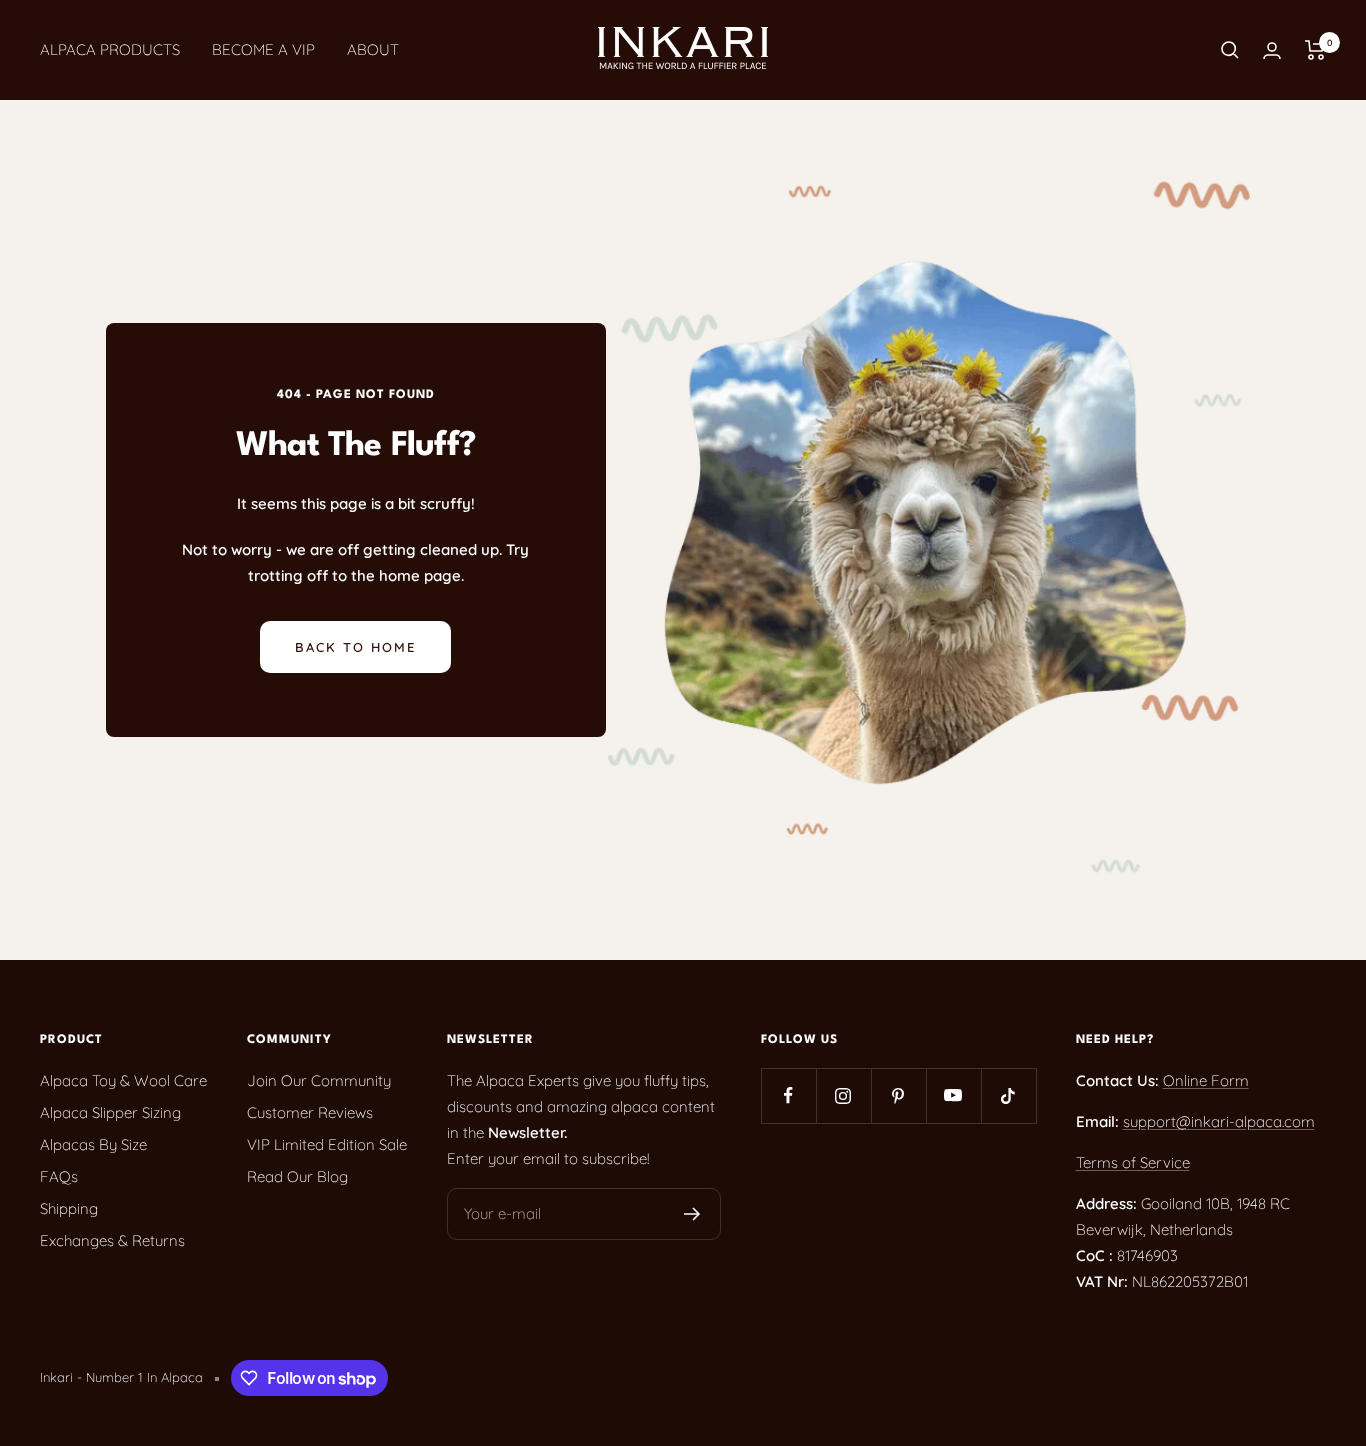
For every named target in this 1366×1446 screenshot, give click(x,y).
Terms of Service (1133, 1162)
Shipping (69, 1208)
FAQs (59, 1176)
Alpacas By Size (93, 1144)
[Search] (1230, 50)
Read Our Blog (297, 1176)
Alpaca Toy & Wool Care (123, 1080)
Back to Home (355, 647)
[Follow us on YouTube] (953, 1095)
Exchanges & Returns (112, 1240)
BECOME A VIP (263, 49)
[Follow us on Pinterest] (898, 1095)
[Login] (1272, 50)
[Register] (692, 1214)
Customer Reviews (310, 1112)
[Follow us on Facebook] (788, 1095)
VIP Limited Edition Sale (327, 1144)
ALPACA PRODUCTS (110, 49)
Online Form (1206, 1080)
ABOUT (373, 49)
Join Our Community (319, 1080)
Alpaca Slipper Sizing (110, 1112)
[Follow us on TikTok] (1008, 1095)
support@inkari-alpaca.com (1219, 1121)
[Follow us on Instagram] (843, 1095)
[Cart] (1315, 50)
